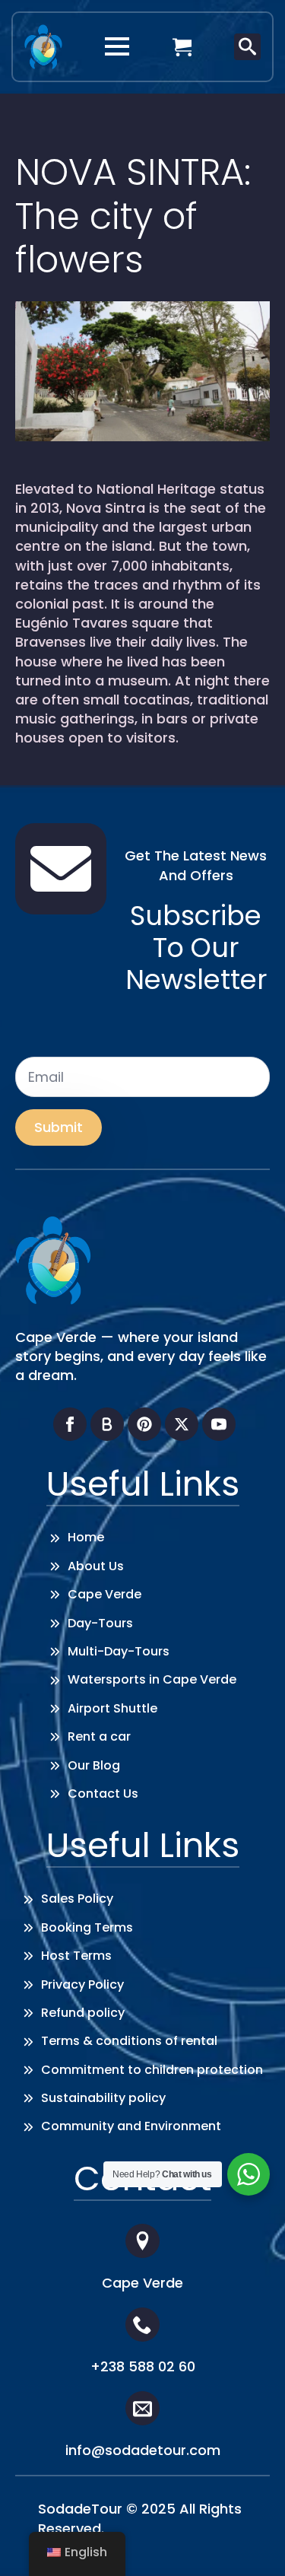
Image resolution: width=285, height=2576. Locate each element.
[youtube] (219, 1424)
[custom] (107, 1424)
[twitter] (182, 1424)
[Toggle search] (247, 47)
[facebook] (70, 1424)
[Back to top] (251, 2542)
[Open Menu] (117, 46)
